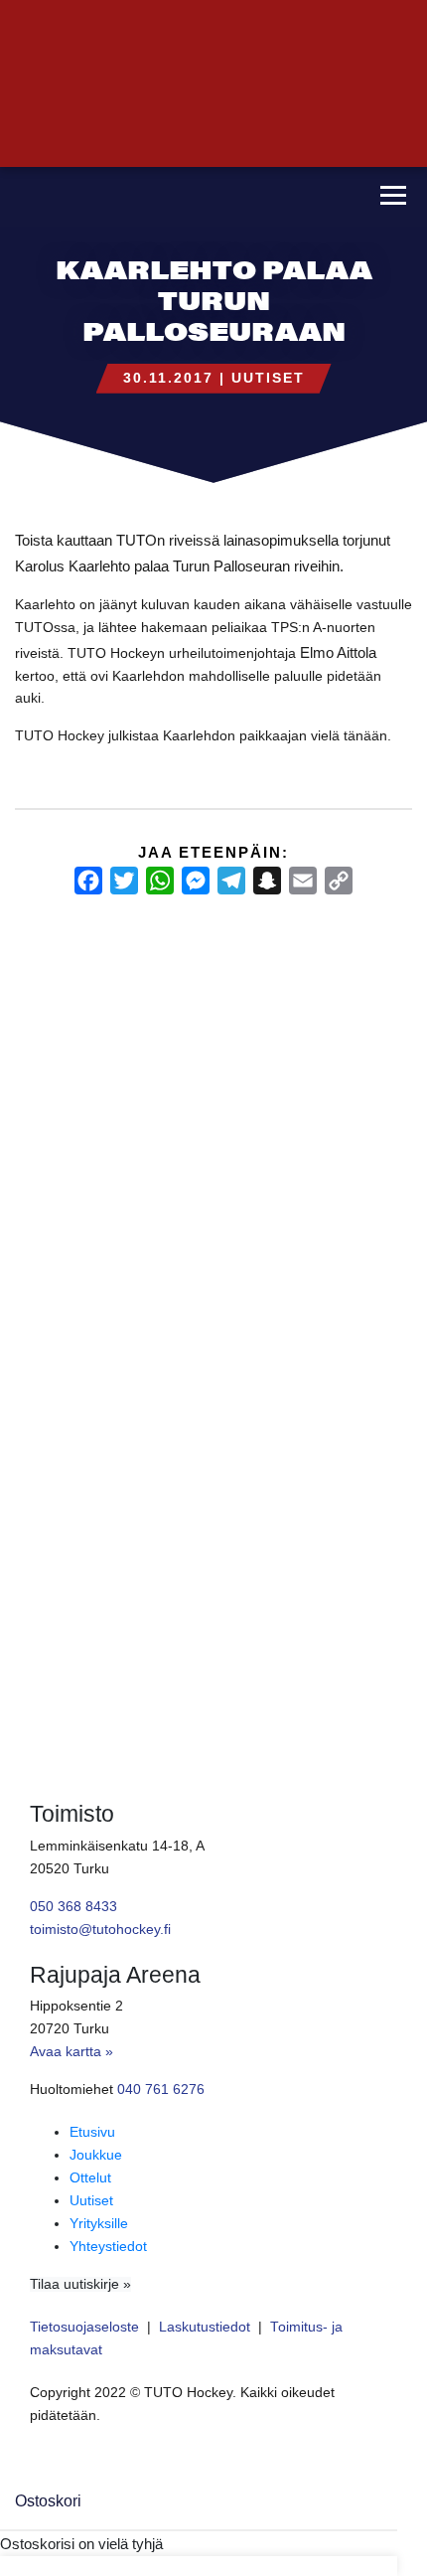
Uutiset (268, 378)
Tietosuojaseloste (84, 2327)
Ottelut (90, 2178)
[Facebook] (88, 881)
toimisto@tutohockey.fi (100, 1930)
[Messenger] (196, 881)
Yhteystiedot (108, 2247)
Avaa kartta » (71, 2052)
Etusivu (92, 2132)
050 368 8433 (73, 1907)
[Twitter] (124, 881)
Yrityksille (99, 2224)
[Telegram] (231, 881)
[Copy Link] (339, 881)
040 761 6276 (161, 2090)
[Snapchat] (267, 881)
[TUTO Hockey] (174, 197)
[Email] (303, 881)
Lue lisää (50, 1478)
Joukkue (96, 2155)
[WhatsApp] (160, 881)
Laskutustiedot (205, 2327)
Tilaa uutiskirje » (80, 2284)
